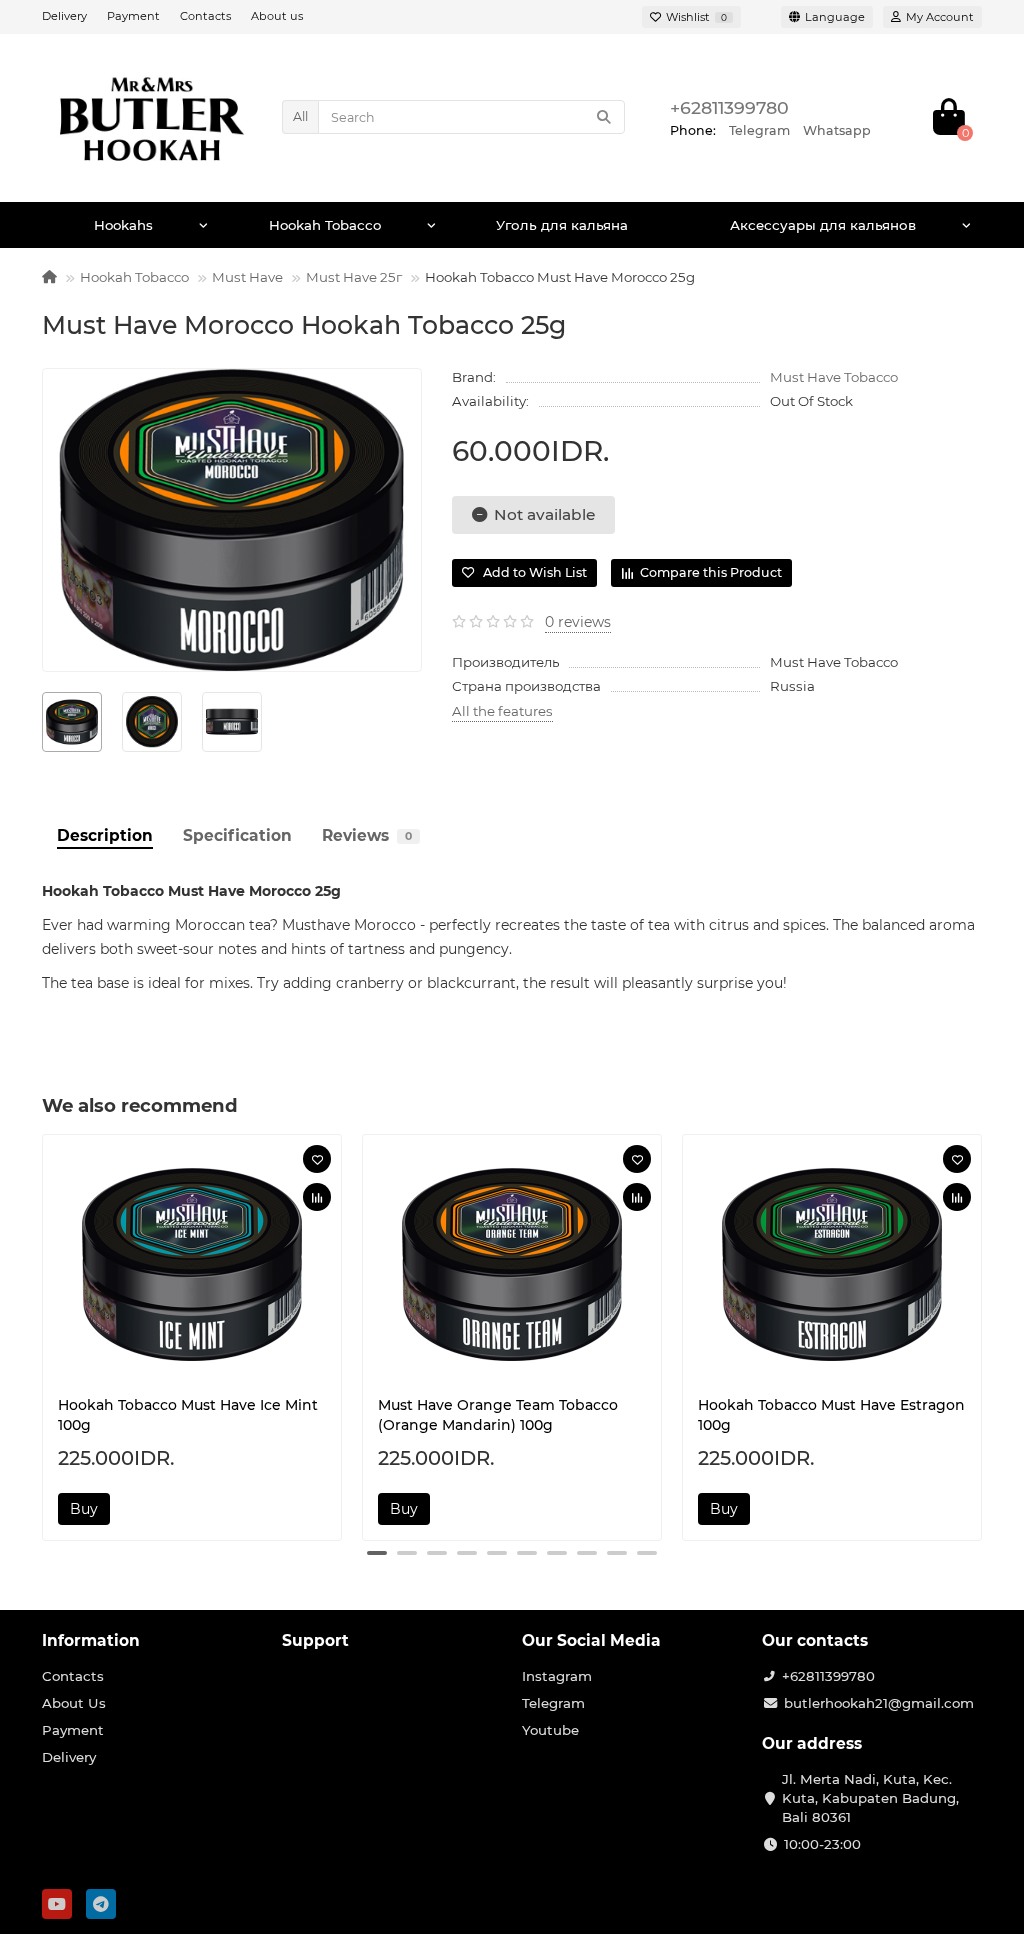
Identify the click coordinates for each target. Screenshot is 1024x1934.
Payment (133, 16)
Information (91, 1640)
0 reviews (578, 622)
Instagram (557, 1676)
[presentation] (44, 1335)
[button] (377, 1553)
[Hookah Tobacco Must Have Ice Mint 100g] (192, 1265)
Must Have (247, 277)
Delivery (64, 16)
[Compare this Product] (317, 1197)
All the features (502, 711)
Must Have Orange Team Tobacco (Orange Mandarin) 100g (498, 1415)
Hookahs (123, 225)
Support (315, 1640)
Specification (237, 835)
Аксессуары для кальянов (823, 225)
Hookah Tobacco (325, 225)
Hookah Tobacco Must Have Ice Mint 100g (188, 1415)
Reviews (367, 835)
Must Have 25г (354, 277)
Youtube (550, 1730)
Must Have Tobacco (834, 377)
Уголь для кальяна (562, 225)
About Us (74, 1703)
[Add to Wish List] (317, 1159)
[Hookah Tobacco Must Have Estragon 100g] (832, 1265)
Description (105, 835)
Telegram (553, 1703)
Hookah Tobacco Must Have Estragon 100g (831, 1415)
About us (277, 16)
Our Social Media (591, 1640)
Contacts (205, 16)
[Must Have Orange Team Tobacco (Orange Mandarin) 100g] (512, 1265)
